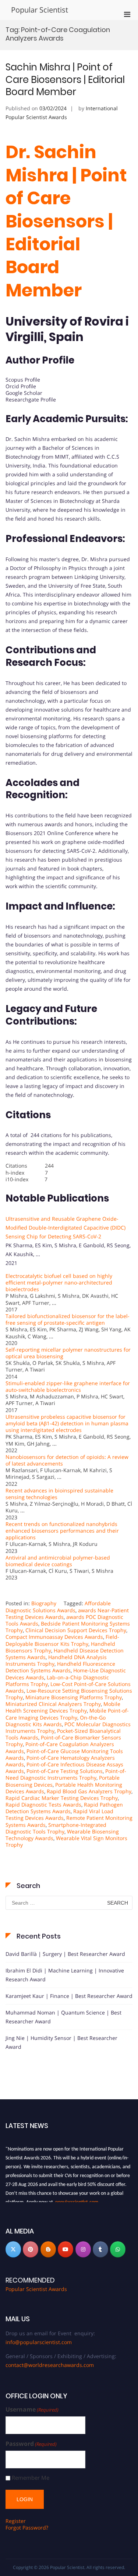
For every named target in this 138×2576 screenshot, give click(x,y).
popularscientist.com (77, 2199)
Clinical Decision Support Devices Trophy (76, 1630)
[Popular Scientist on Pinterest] (31, 2249)
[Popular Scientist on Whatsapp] (118, 2249)
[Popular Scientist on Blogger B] (48, 2249)
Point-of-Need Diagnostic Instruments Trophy (66, 1774)
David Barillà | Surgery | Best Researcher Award (65, 1954)
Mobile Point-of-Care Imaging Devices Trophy (67, 1714)
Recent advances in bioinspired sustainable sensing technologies (59, 1494)
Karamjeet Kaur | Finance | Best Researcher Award (69, 1996)
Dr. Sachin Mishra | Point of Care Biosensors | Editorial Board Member (66, 221)
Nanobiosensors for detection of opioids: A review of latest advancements (67, 1460)
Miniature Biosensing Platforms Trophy (74, 1697)
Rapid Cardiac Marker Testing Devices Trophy (62, 1798)
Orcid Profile (21, 386)
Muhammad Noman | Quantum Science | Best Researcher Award (63, 2017)
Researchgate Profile (31, 399)
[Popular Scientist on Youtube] (66, 2249)
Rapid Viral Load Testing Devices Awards (59, 1814)
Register (16, 2521)
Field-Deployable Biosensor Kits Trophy (62, 1640)
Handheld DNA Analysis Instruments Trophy (56, 1660)
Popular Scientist (40, 10)
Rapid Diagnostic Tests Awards (43, 1805)
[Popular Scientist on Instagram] (83, 2249)
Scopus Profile (23, 380)
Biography (44, 1603)
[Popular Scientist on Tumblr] (100, 2249)
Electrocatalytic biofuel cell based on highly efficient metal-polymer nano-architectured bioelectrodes (59, 1282)
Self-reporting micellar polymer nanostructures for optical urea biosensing (68, 1353)
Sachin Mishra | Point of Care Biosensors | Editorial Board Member (65, 80)
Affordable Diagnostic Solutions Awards (58, 1607)
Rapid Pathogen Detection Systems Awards (64, 1808)
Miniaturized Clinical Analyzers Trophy (53, 1704)
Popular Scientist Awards (36, 2289)
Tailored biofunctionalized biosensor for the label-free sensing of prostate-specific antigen (68, 1319)
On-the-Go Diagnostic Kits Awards (56, 1721)
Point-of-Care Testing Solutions (65, 1771)
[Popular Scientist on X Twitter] (13, 2249)
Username (32, 2410)
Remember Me (31, 2478)
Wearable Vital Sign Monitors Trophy (66, 1841)
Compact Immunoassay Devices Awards (54, 1637)
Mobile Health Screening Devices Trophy (63, 1707)
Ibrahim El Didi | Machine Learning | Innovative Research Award (65, 1975)
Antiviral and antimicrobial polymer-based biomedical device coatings (58, 1561)
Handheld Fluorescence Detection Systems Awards (60, 1667)
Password (31, 2444)
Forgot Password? (27, 2528)
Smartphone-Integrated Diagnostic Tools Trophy (56, 1828)
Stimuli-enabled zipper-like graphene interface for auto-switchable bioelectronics (68, 1386)
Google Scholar (24, 393)
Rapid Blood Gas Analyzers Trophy (89, 1791)
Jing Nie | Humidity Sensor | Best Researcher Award (61, 2042)
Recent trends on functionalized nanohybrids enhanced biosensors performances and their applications (62, 1531)
